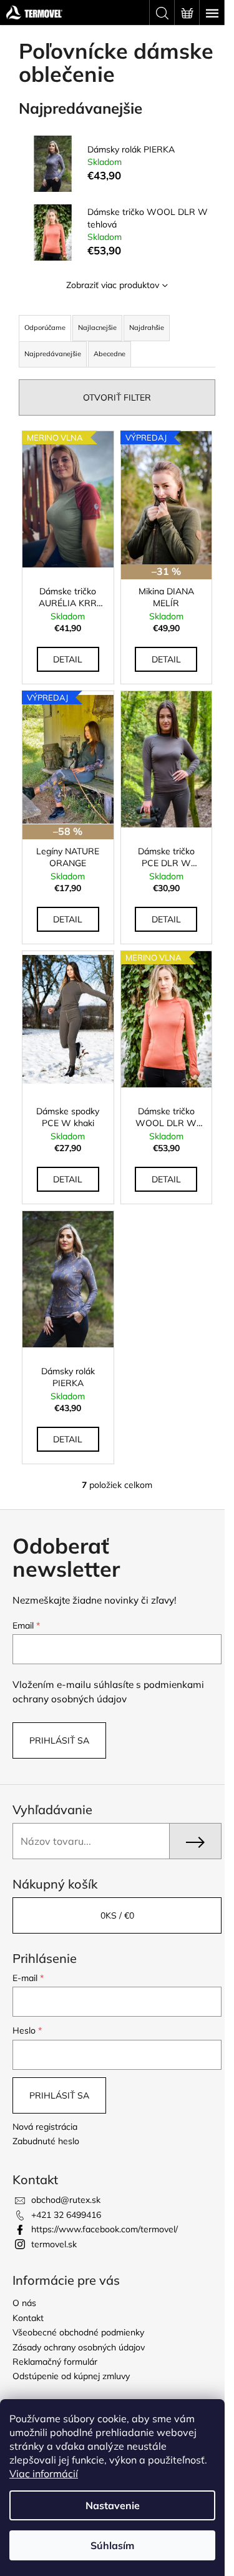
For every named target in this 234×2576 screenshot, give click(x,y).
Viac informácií (44, 2474)
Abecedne (110, 354)
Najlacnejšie (97, 327)
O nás (24, 2303)
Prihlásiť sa (59, 1740)
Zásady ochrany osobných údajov (79, 2347)
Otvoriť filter (117, 397)
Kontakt (28, 2318)
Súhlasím (112, 2545)
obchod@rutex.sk (66, 2200)
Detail (68, 659)
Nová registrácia (45, 2127)
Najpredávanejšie (53, 354)
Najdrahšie (147, 327)
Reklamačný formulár (55, 2362)
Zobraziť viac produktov (113, 285)
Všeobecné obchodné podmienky (78, 2332)
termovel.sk (54, 2244)
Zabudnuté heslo (46, 2141)
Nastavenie (113, 2505)
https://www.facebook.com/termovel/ (105, 2229)
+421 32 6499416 (66, 2215)
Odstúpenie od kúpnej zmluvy (71, 2376)
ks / (117, 1915)
